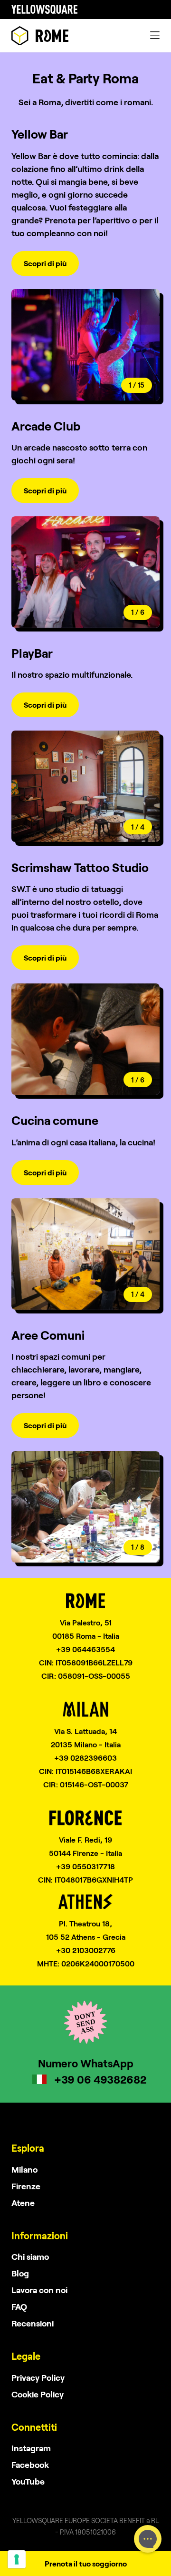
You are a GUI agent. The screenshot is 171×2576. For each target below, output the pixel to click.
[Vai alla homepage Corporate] (44, 10)
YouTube (28, 2481)
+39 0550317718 (85, 1866)
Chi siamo (30, 2256)
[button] (123, 345)
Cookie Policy (38, 2394)
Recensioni (33, 2323)
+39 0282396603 (85, 1758)
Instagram (31, 2448)
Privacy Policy (38, 2377)
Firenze (26, 2186)
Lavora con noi (39, 2290)
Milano (24, 2169)
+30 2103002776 (86, 1950)
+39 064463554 (85, 1649)
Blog (20, 2273)
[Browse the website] (40, 36)
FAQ (19, 2306)
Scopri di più (45, 263)
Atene (23, 2203)
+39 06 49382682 (100, 2079)
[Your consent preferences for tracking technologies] (17, 2559)
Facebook (30, 2465)
